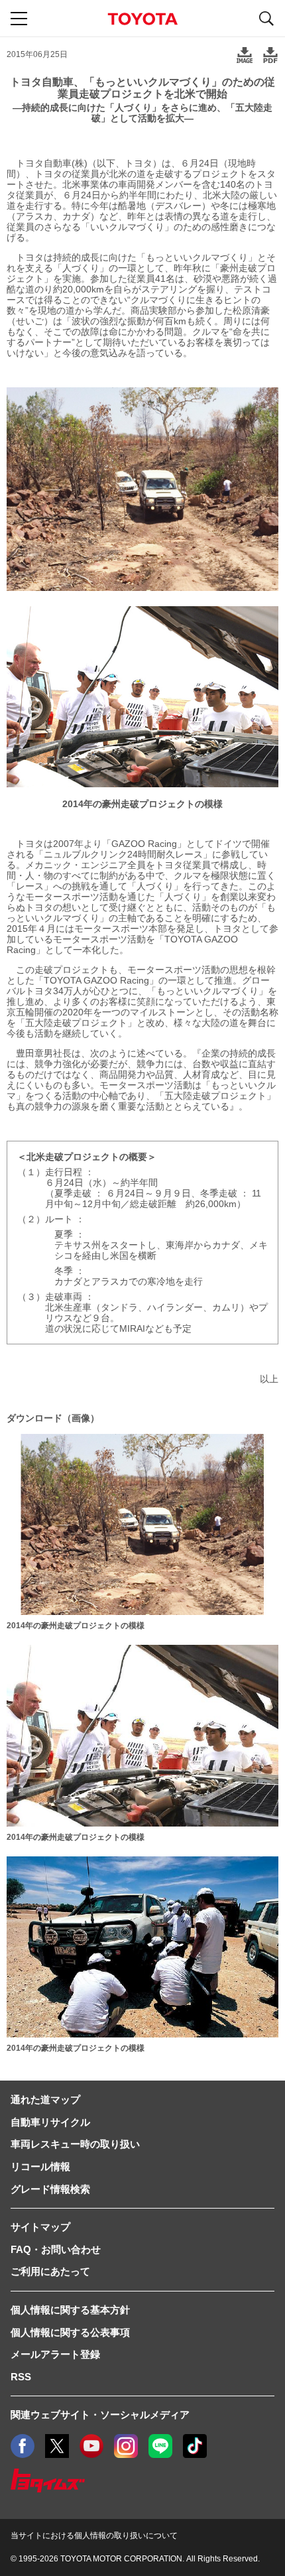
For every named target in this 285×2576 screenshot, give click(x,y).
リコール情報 (40, 2166)
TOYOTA (142, 19)
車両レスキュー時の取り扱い (75, 2144)
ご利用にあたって (50, 2271)
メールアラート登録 (55, 2354)
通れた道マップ (45, 2099)
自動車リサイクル (50, 2122)
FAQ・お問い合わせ (56, 2249)
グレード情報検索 (50, 2189)
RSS (21, 2377)
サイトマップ (40, 2227)
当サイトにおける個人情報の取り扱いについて (94, 2536)
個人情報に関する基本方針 (70, 2310)
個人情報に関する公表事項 (70, 2332)
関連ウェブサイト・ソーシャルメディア (100, 2415)
